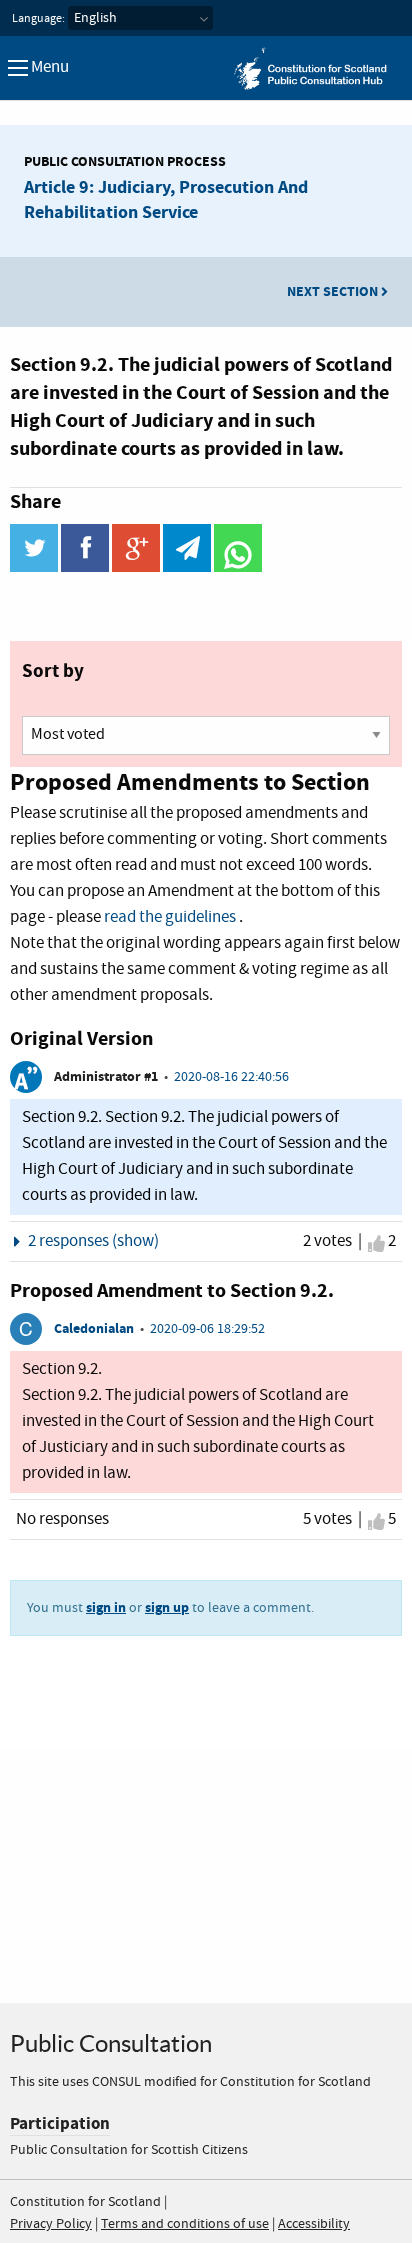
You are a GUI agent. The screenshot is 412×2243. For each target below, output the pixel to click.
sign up (167, 1607)
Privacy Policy (51, 2224)
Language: (38, 19)
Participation (60, 2123)
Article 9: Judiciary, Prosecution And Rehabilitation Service (166, 200)
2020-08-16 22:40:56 (231, 1077)
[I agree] (376, 1244)
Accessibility (314, 2224)
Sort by (53, 671)
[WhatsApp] (238, 567)
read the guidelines (170, 917)
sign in (106, 1607)
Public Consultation (111, 2043)
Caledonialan (94, 1328)
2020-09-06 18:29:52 (207, 1329)
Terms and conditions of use (185, 2224)
